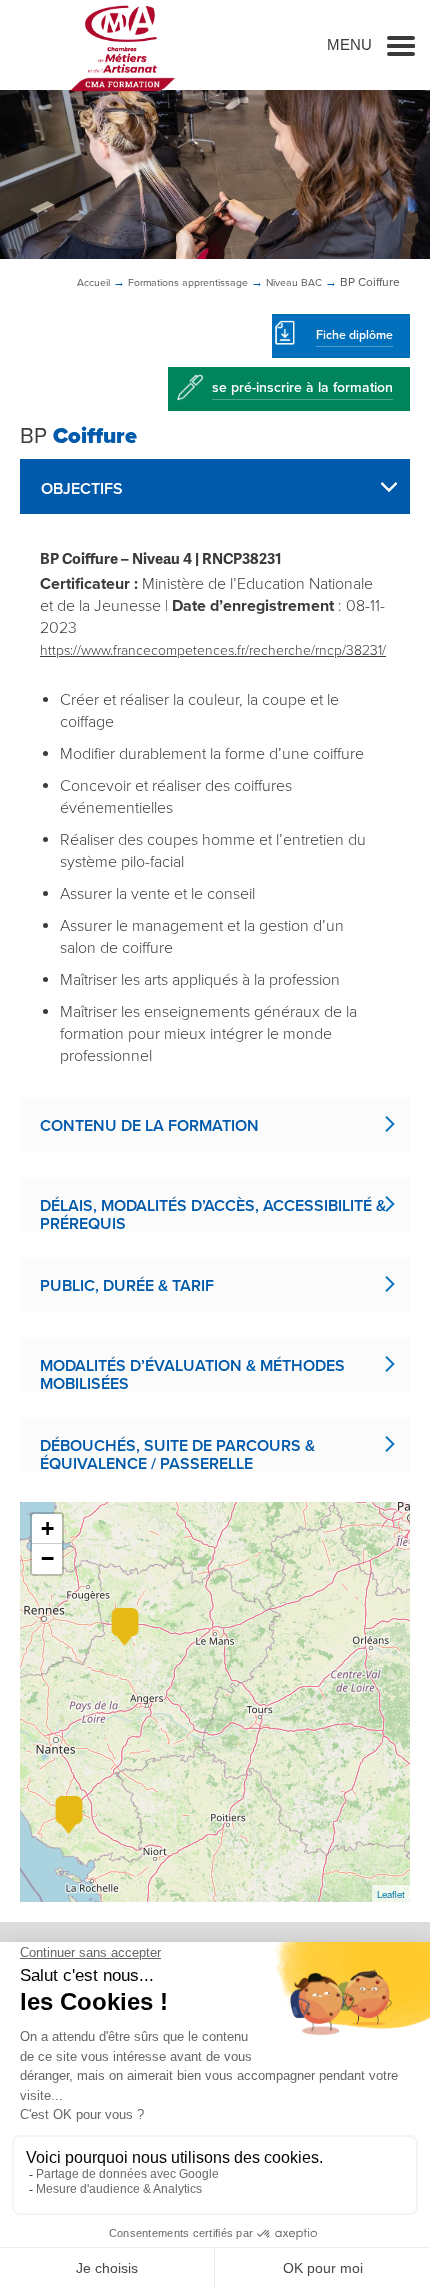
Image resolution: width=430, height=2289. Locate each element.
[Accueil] (122, 47)
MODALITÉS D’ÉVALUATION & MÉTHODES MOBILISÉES (192, 1374)
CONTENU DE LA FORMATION (149, 1126)
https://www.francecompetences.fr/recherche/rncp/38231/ (213, 650)
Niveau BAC (294, 282)
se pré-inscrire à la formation (302, 387)
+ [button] (47, 1528)
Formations (188, 282)
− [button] (47, 1558)
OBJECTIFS (82, 489)
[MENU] (401, 45)
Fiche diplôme (354, 335)
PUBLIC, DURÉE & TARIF (127, 1286)
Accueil (93, 282)
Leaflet (391, 1894)
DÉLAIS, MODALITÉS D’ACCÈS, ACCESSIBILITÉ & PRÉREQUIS (213, 1214)
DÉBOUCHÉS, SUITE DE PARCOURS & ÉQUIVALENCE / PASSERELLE (177, 1454)
